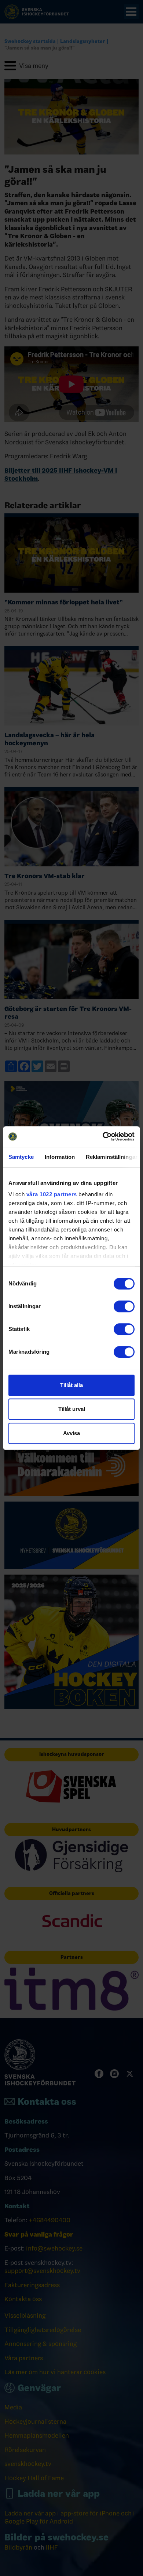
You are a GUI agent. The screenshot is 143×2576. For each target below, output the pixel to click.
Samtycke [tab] (21, 1157)
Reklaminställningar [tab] (112, 1157)
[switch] (124, 1306)
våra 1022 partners (52, 1194)
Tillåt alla (71, 1385)
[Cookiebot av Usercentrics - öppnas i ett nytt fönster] (103, 1136)
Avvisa (71, 1433)
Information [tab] (60, 1157)
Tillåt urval (72, 1409)
